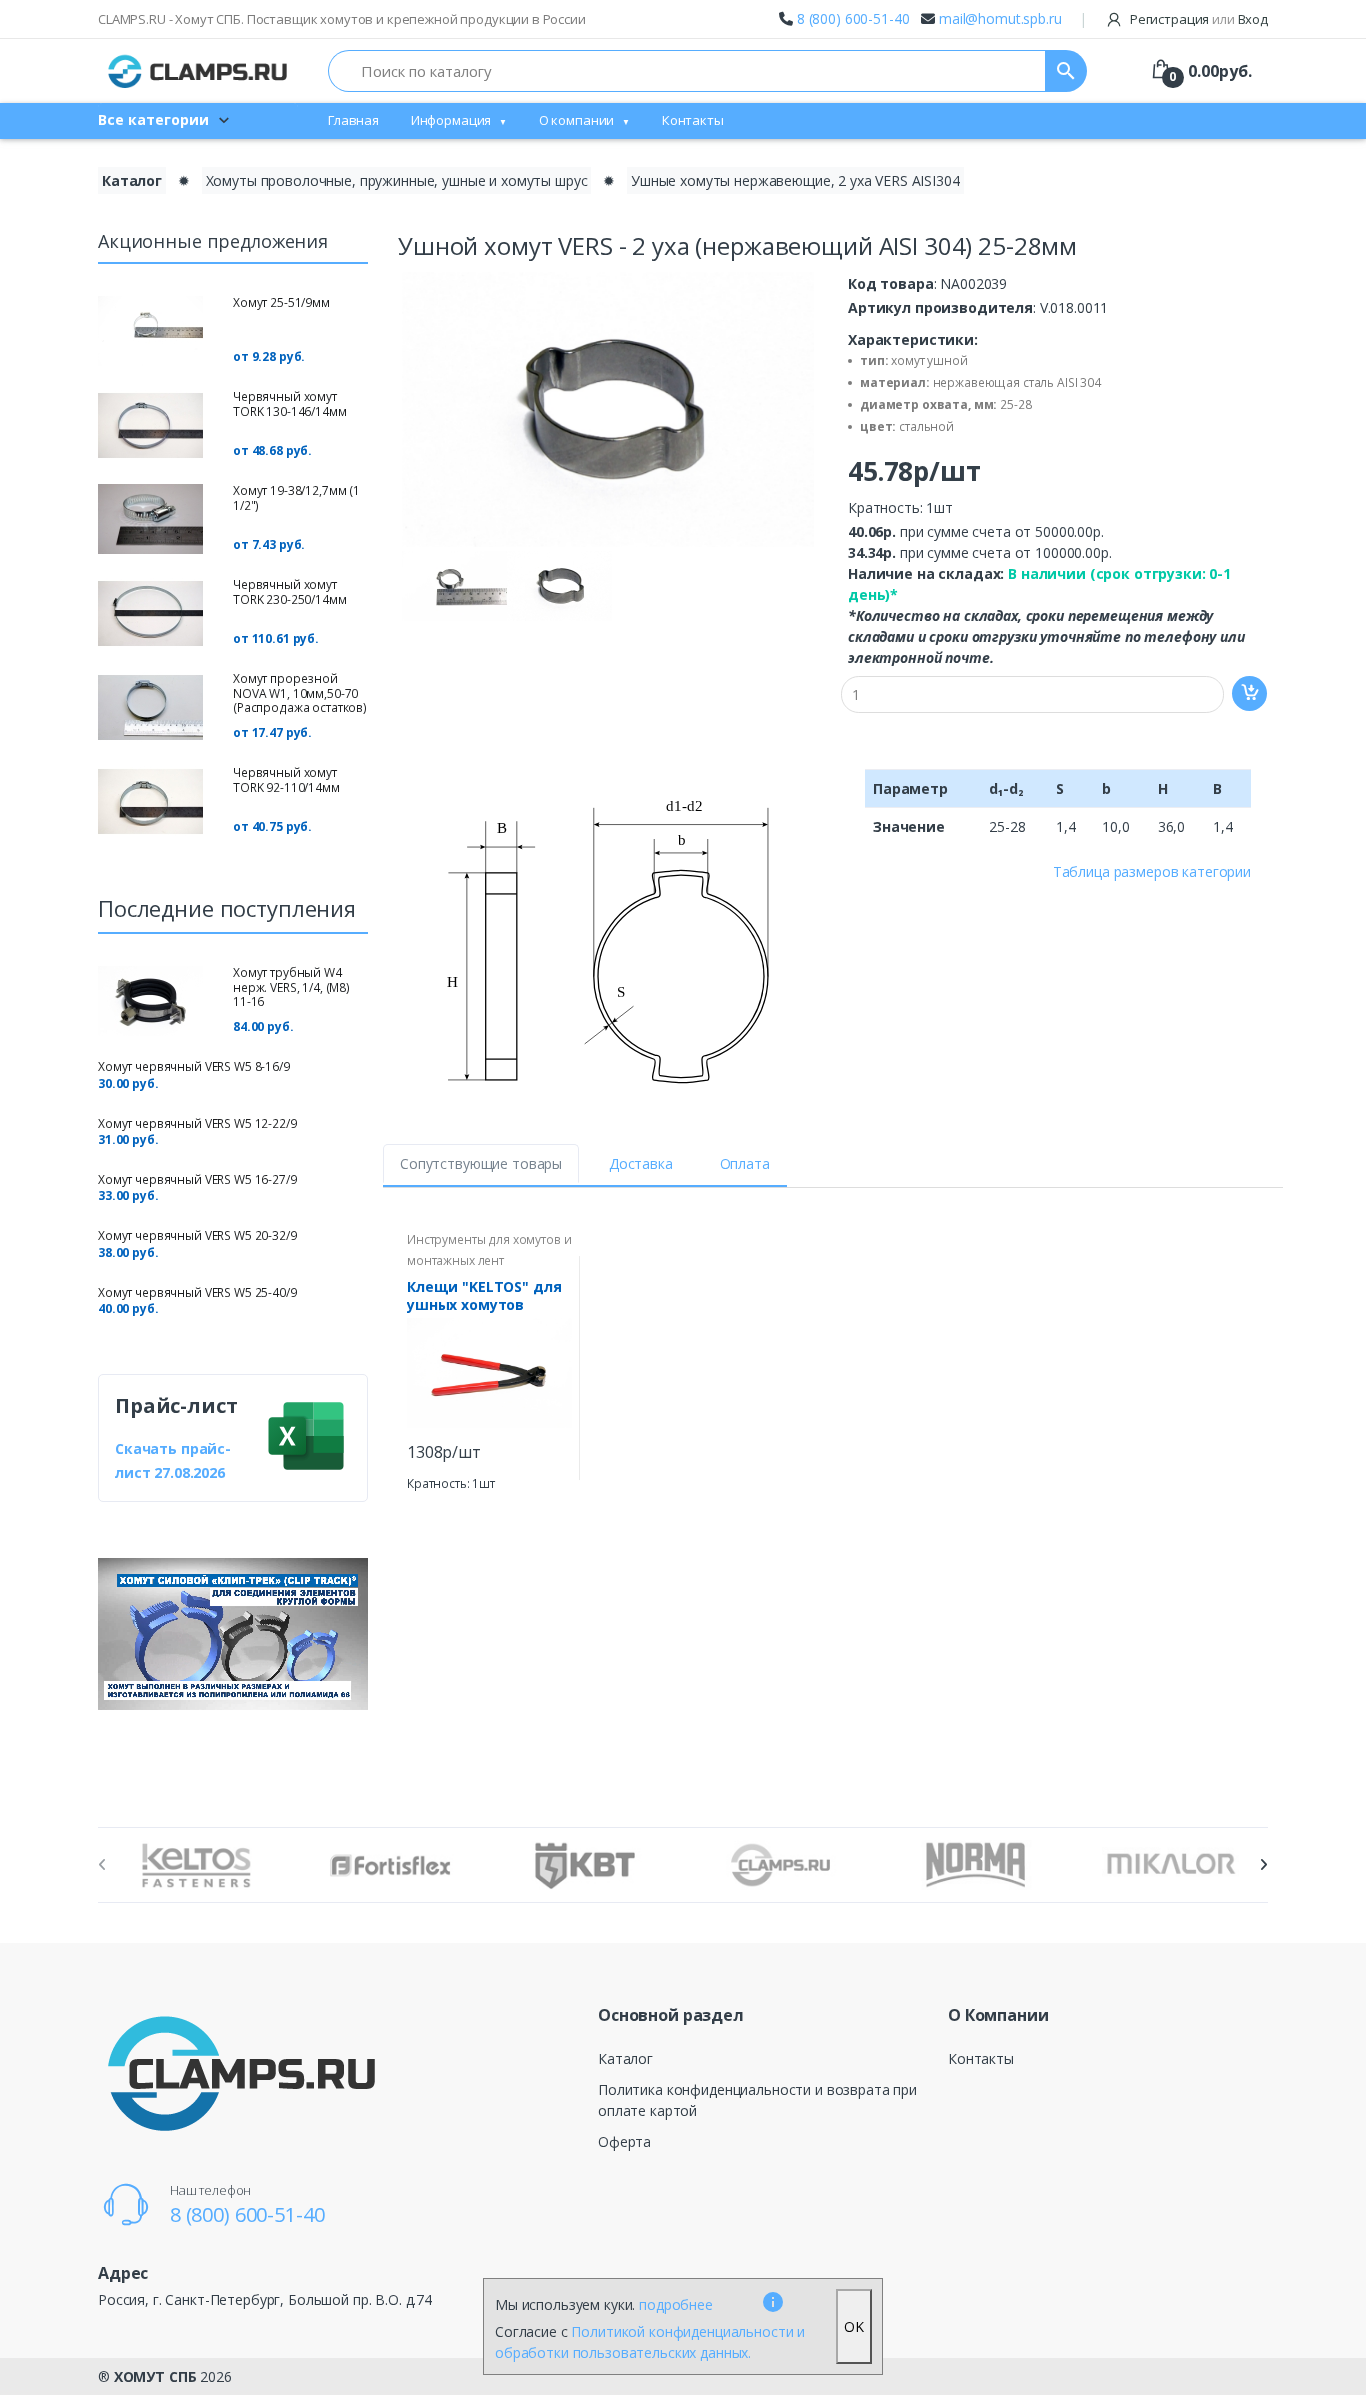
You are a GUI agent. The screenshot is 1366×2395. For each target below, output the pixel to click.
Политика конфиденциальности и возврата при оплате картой (757, 2100)
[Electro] (198, 71)
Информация (451, 120)
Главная (353, 120)
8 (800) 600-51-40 (853, 18)
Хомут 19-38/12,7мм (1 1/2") (296, 497)
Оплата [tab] (745, 1163)
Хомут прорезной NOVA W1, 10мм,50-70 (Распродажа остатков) (300, 693)
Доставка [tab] (641, 1163)
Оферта (624, 2141)
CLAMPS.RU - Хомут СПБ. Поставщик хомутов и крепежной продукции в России (342, 19)
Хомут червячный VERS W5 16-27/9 (197, 1179)
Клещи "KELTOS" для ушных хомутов (484, 1296)
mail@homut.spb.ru (1000, 18)
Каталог (132, 180)
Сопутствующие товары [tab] (481, 1163)
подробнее (676, 2304)
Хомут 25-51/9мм (281, 302)
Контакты (693, 120)
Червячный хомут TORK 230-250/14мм (290, 591)
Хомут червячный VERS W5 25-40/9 (197, 1292)
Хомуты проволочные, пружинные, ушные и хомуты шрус (397, 180)
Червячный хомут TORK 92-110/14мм (286, 779)
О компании (577, 120)
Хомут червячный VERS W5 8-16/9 (194, 1066)
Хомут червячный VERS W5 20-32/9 (197, 1235)
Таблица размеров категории (1152, 871)
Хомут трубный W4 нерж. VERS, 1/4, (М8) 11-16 (291, 987)
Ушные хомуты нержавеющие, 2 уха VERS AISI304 (795, 180)
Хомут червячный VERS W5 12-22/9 (197, 1123)
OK (854, 2326)
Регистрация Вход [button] (1197, 19)
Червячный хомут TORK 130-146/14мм (290, 403)
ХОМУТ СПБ (155, 2376)
